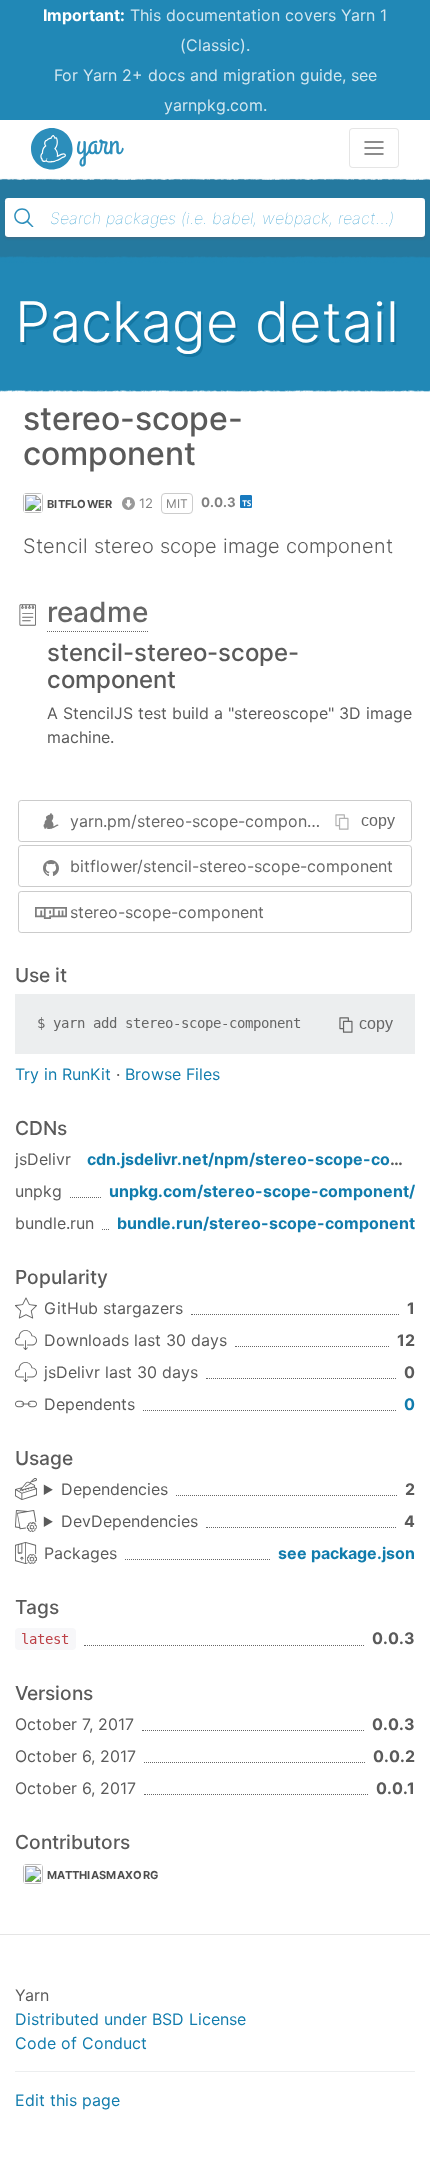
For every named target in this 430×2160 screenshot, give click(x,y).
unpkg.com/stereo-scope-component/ (262, 1191)
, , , (121, 1522)
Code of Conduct (81, 2043)
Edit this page (67, 2100)
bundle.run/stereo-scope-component (266, 1223)
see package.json (346, 1553)
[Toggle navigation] (374, 148)
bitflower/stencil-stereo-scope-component (231, 866)
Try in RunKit (63, 1074)
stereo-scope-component (167, 912)
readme (97, 612)
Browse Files (172, 1074)
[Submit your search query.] (24, 218)
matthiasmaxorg (102, 1875)
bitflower (80, 504)
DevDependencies (129, 1521)
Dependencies (114, 1489)
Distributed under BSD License (130, 2019)
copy (378, 820)
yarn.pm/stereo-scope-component (200, 821)
